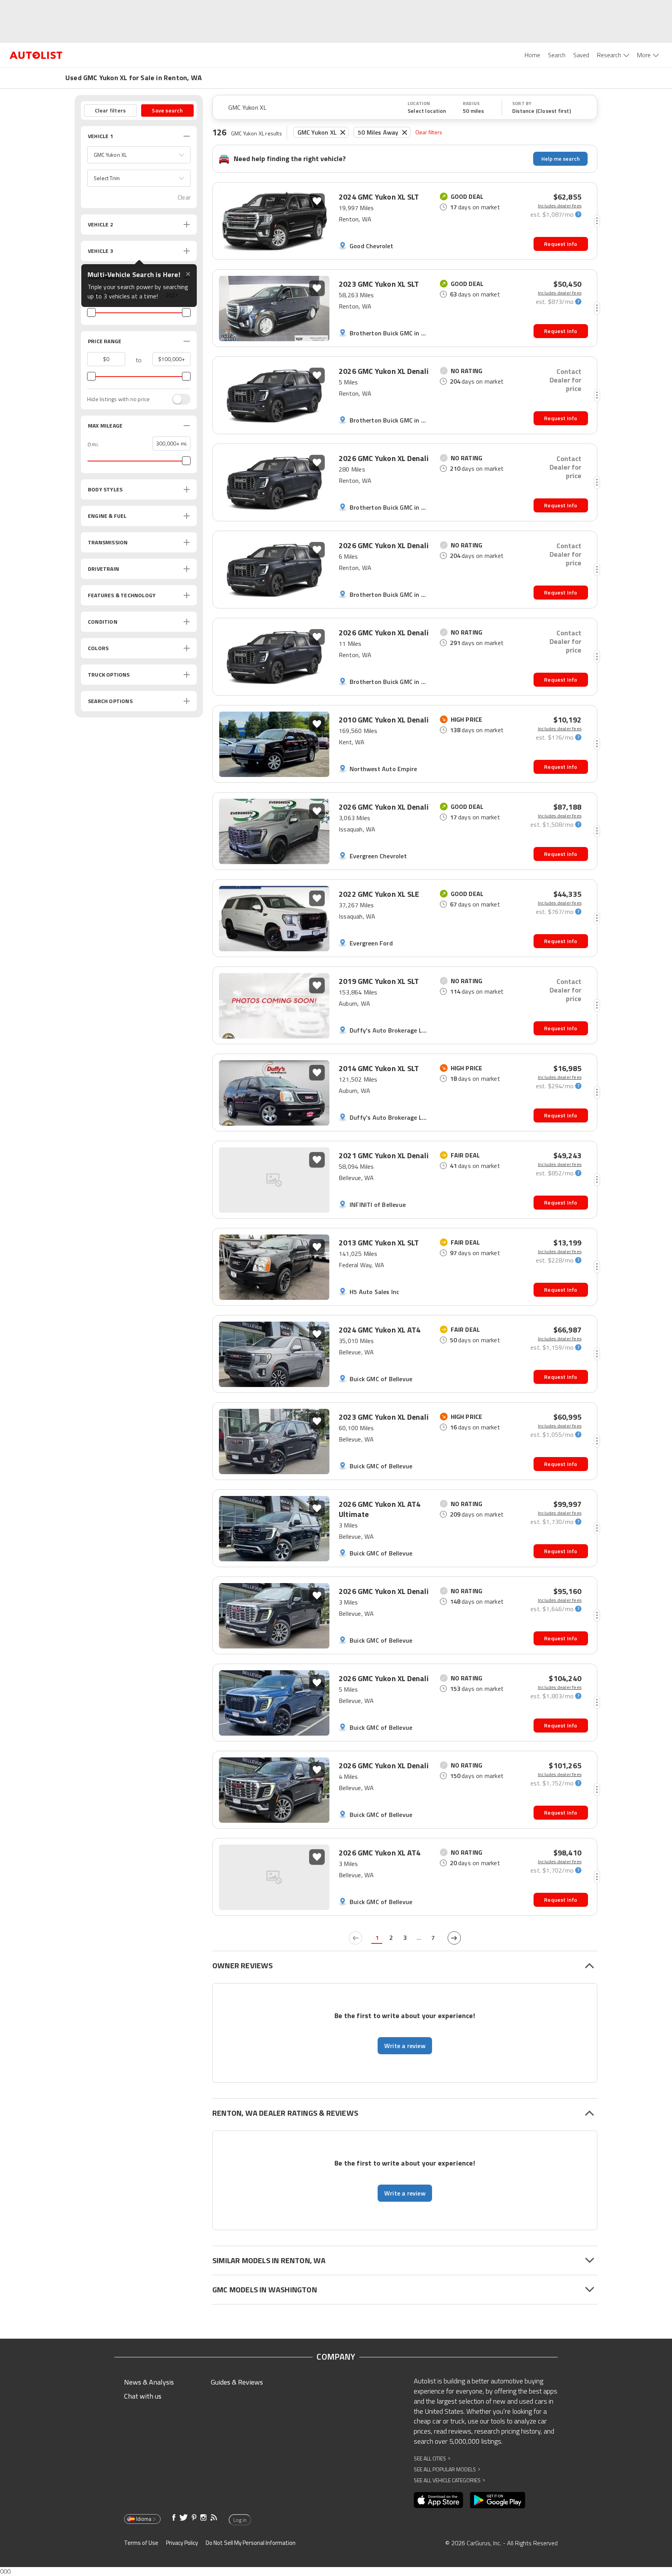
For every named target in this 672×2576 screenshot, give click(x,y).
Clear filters (429, 132)
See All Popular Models (447, 2469)
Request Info (561, 244)
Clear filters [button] (110, 110)
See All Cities (432, 2458)
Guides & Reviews (237, 2382)
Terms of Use (141, 2543)
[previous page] (355, 1938)
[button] (139, 155)
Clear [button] (184, 197)
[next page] (454, 1938)
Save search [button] (167, 110)
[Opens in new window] (438, 2500)
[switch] (177, 399)
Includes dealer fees (560, 206)
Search (557, 55)
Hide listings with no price (118, 399)
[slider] (91, 312)
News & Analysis (149, 2382)
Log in (240, 2520)
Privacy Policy (182, 2543)
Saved (581, 55)
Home (532, 55)
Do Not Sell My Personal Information (251, 2543)
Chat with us (143, 2396)
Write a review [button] (405, 2046)
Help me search (561, 159)
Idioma (144, 2519)
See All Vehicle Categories (449, 2480)
